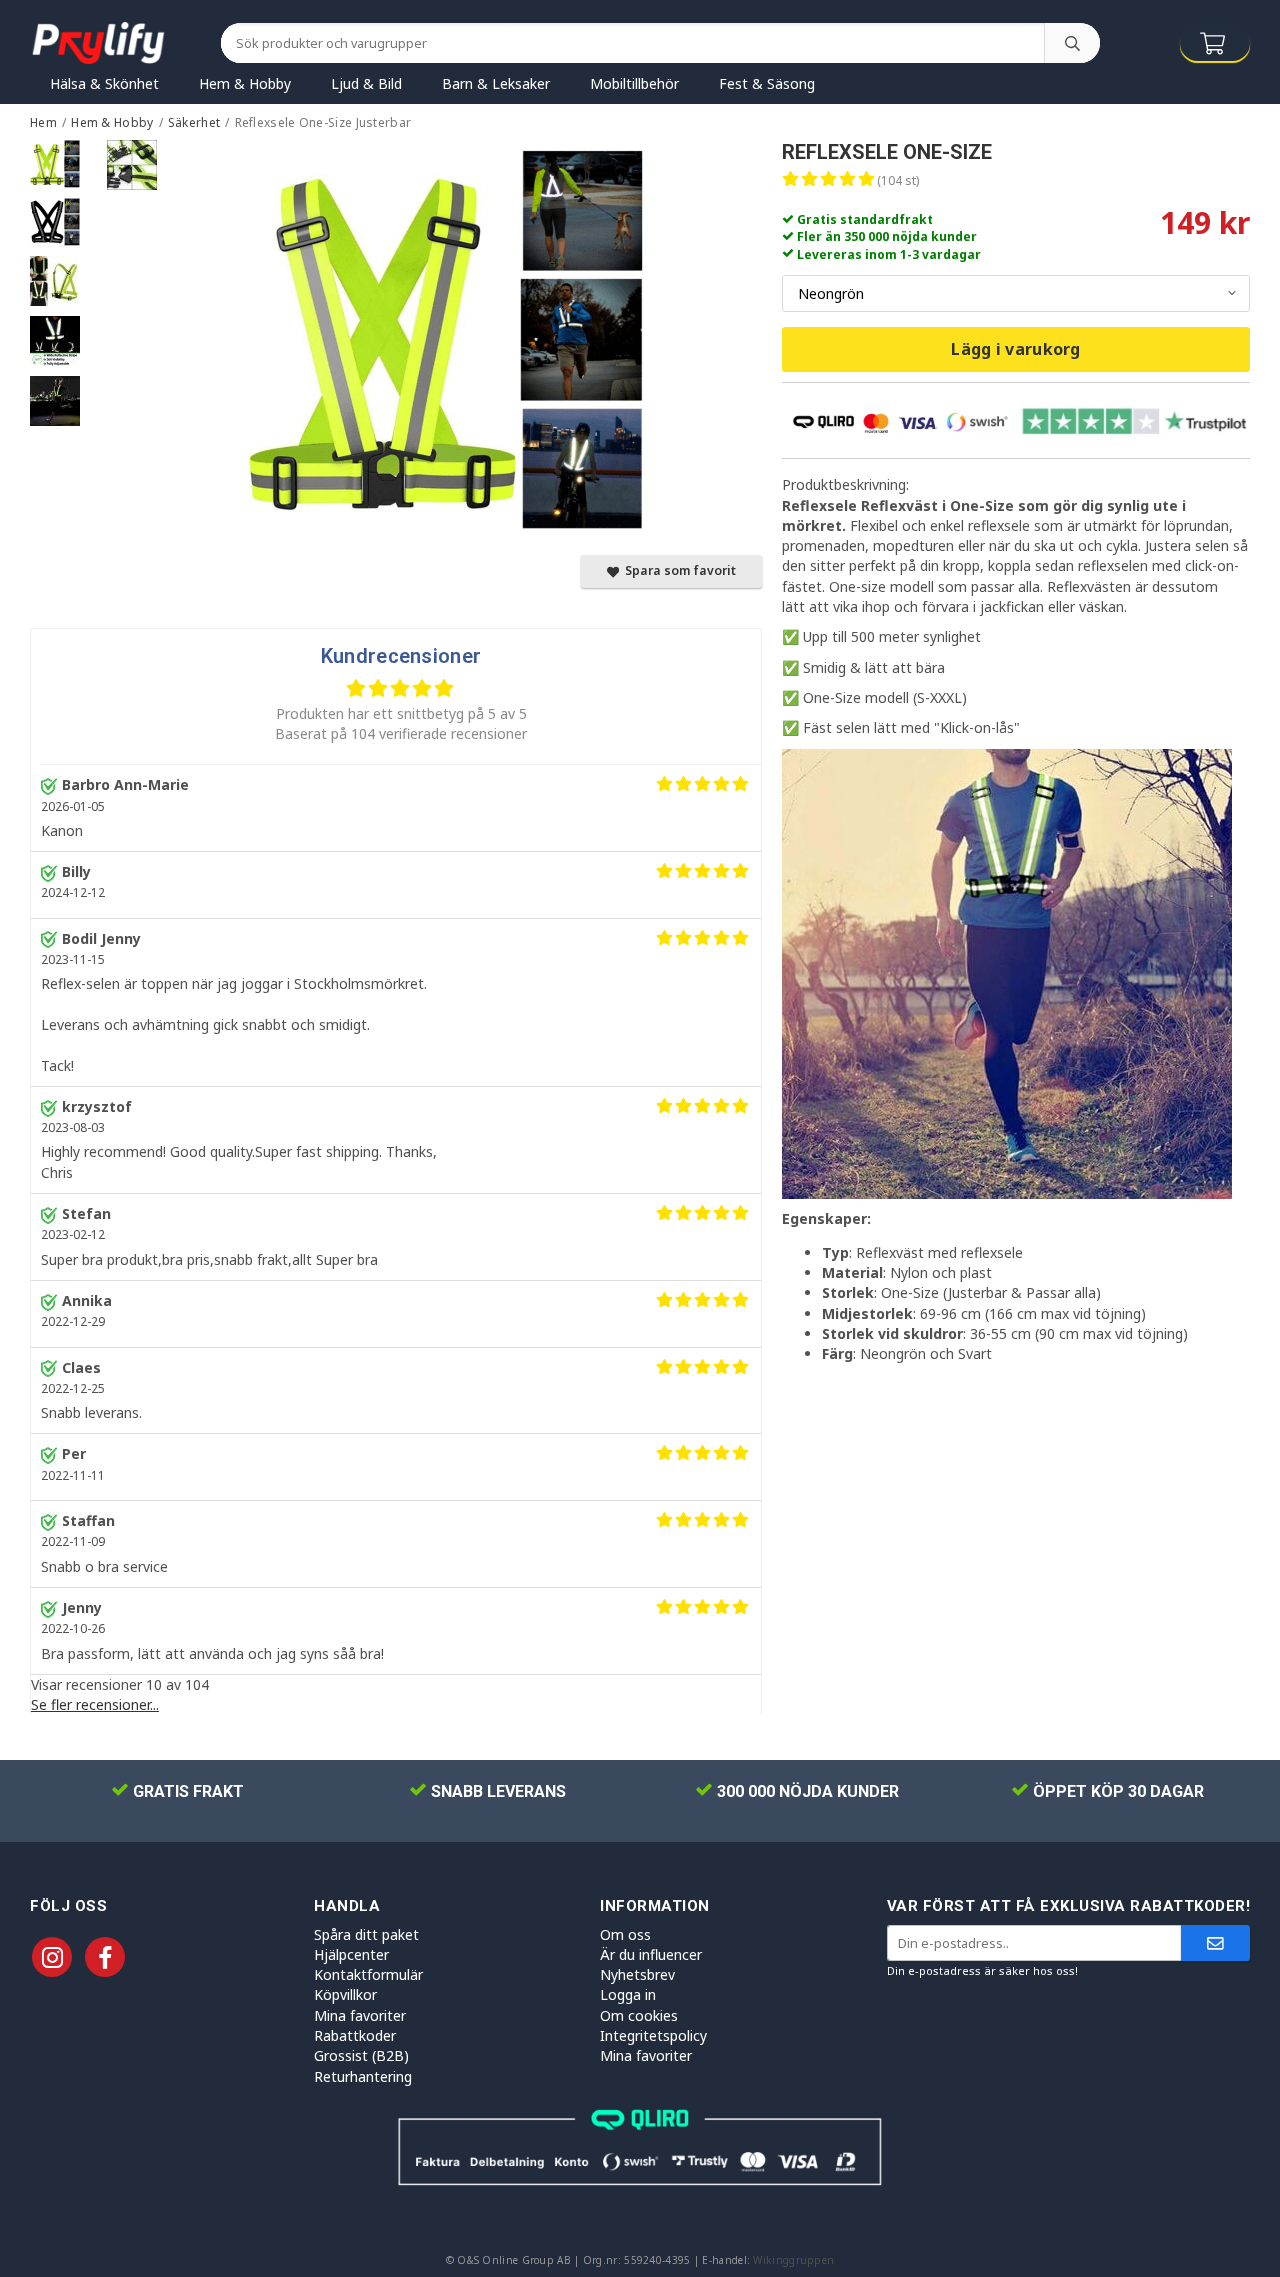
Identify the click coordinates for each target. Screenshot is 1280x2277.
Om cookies (639, 2015)
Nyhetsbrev (637, 1974)
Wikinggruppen (793, 2260)
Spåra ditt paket (366, 1934)
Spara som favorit (677, 570)
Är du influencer (651, 1954)
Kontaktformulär (368, 1974)
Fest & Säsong (767, 83)
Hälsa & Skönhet (104, 83)
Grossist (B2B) (361, 2055)
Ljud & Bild (366, 83)
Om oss (625, 1934)
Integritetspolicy (653, 2035)
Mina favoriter (360, 2015)
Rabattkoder (355, 2035)
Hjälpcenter (351, 1954)
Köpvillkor (345, 1994)
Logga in (628, 1994)
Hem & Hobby (245, 83)
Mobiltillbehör (634, 83)
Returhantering (363, 2076)
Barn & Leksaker (496, 83)
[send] (1215, 1943)
